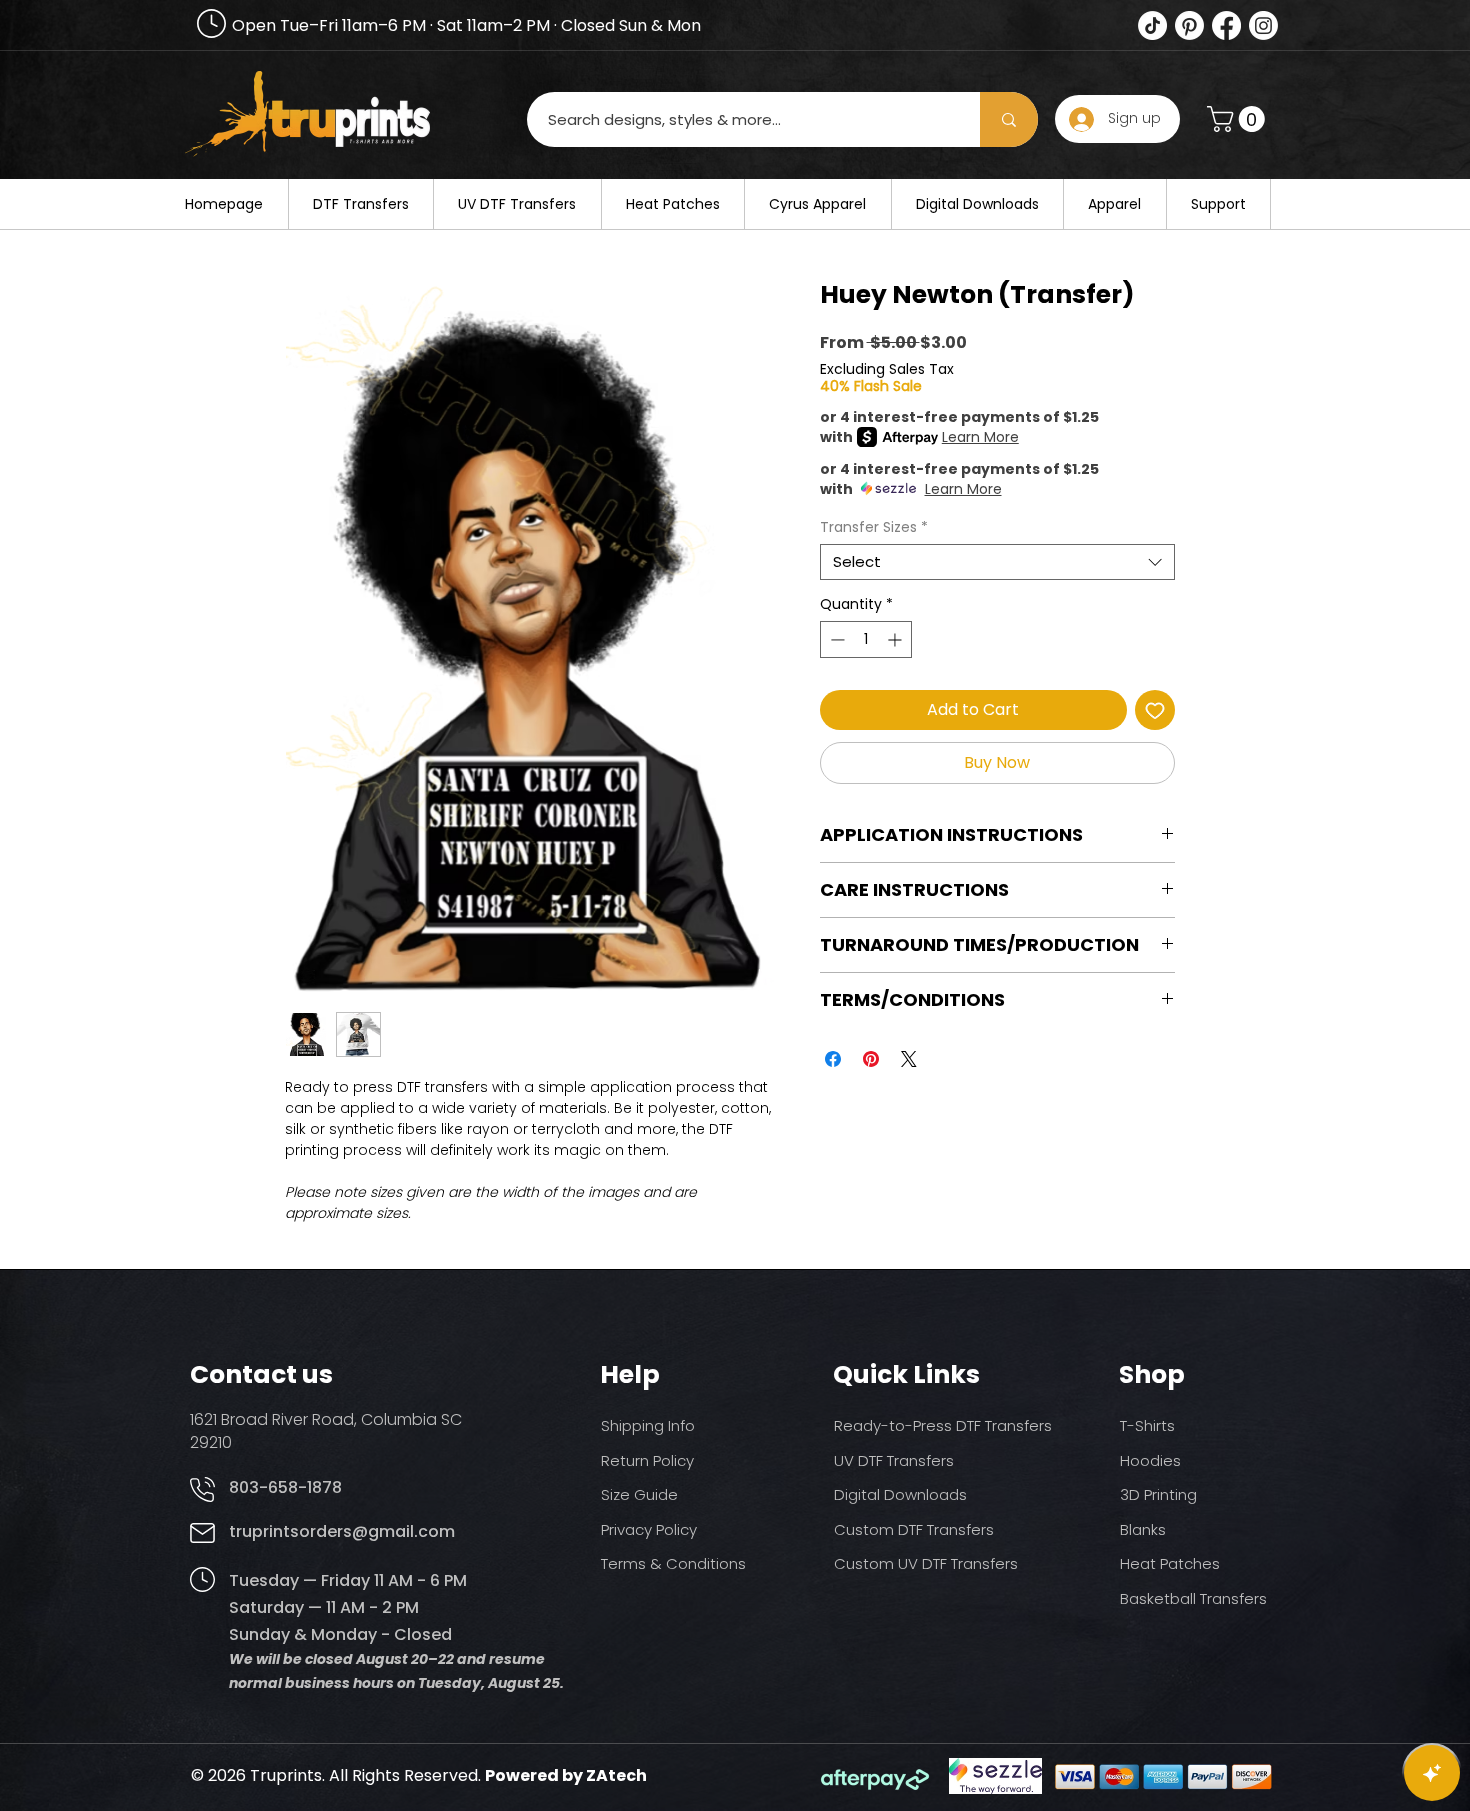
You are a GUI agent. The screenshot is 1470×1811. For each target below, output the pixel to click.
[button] (1239, 119)
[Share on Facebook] (833, 1059)
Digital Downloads (900, 1494)
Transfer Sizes (874, 527)
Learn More (980, 437)
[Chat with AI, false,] (1432, 1773)
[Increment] (896, 639)
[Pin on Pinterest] (871, 1059)
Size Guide (639, 1494)
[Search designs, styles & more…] (1009, 119)
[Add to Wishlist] (1155, 710)
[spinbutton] (866, 639)
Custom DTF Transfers (914, 1529)
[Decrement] (835, 639)
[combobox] (997, 562)
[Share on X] (909, 1059)
